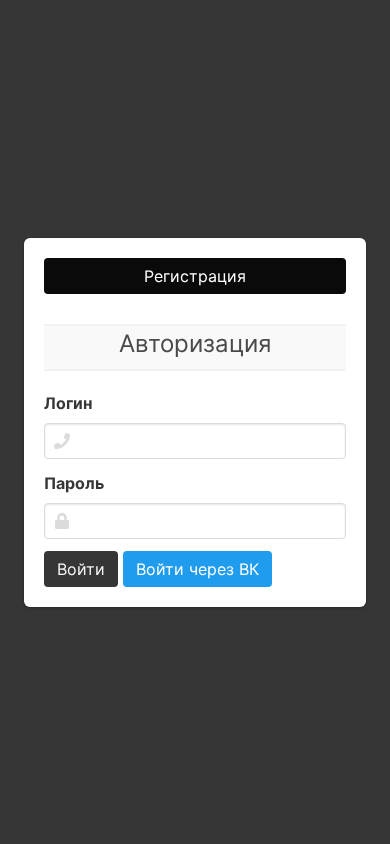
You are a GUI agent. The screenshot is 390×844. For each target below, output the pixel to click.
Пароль (74, 483)
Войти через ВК (197, 569)
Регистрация (195, 276)
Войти (81, 569)
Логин (68, 403)
